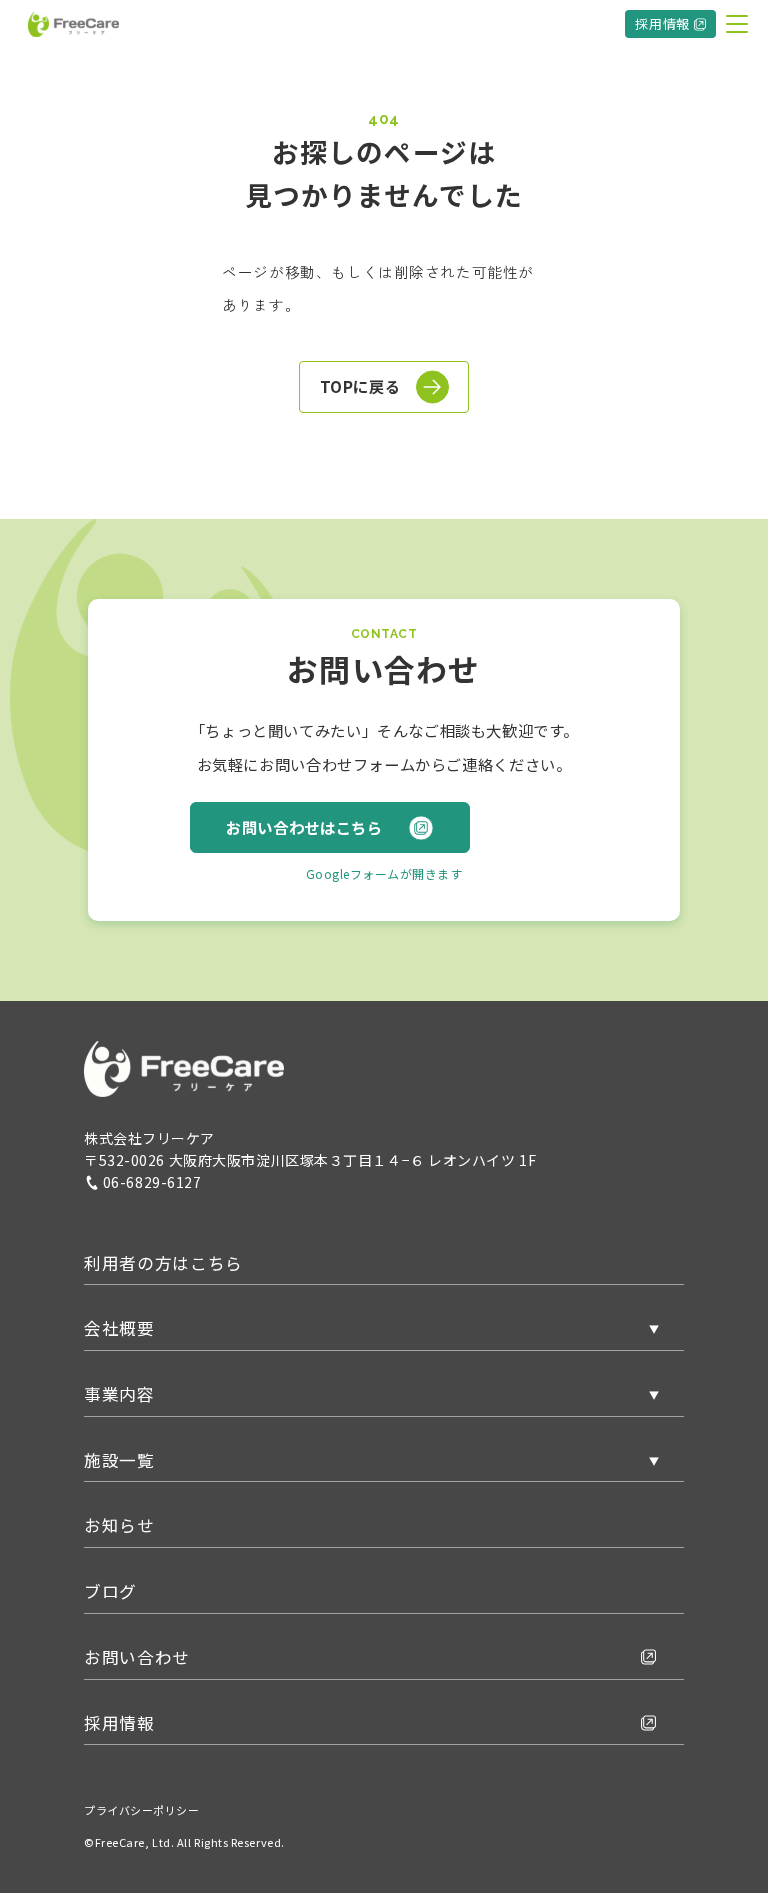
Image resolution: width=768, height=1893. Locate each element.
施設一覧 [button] (119, 1460)
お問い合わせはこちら (304, 827)
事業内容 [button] (119, 1394)
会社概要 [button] (119, 1328)
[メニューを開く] (737, 24)
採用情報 (662, 23)
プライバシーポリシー (142, 1810)
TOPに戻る (360, 386)
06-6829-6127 (152, 1182)
